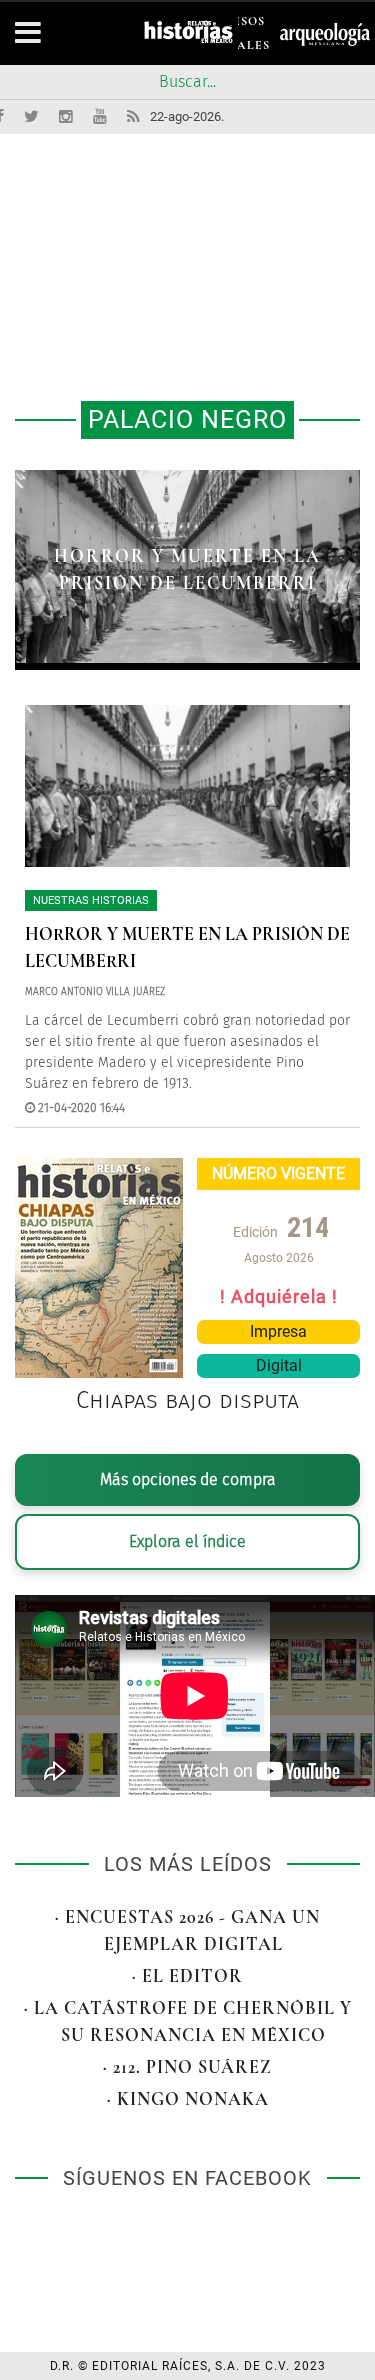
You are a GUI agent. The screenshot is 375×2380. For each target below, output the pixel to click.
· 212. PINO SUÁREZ (187, 2067)
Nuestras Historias (91, 900)
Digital (279, 1365)
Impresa (278, 1331)
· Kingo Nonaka (188, 2099)
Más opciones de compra (188, 1479)
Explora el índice (187, 1541)
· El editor (187, 1976)
